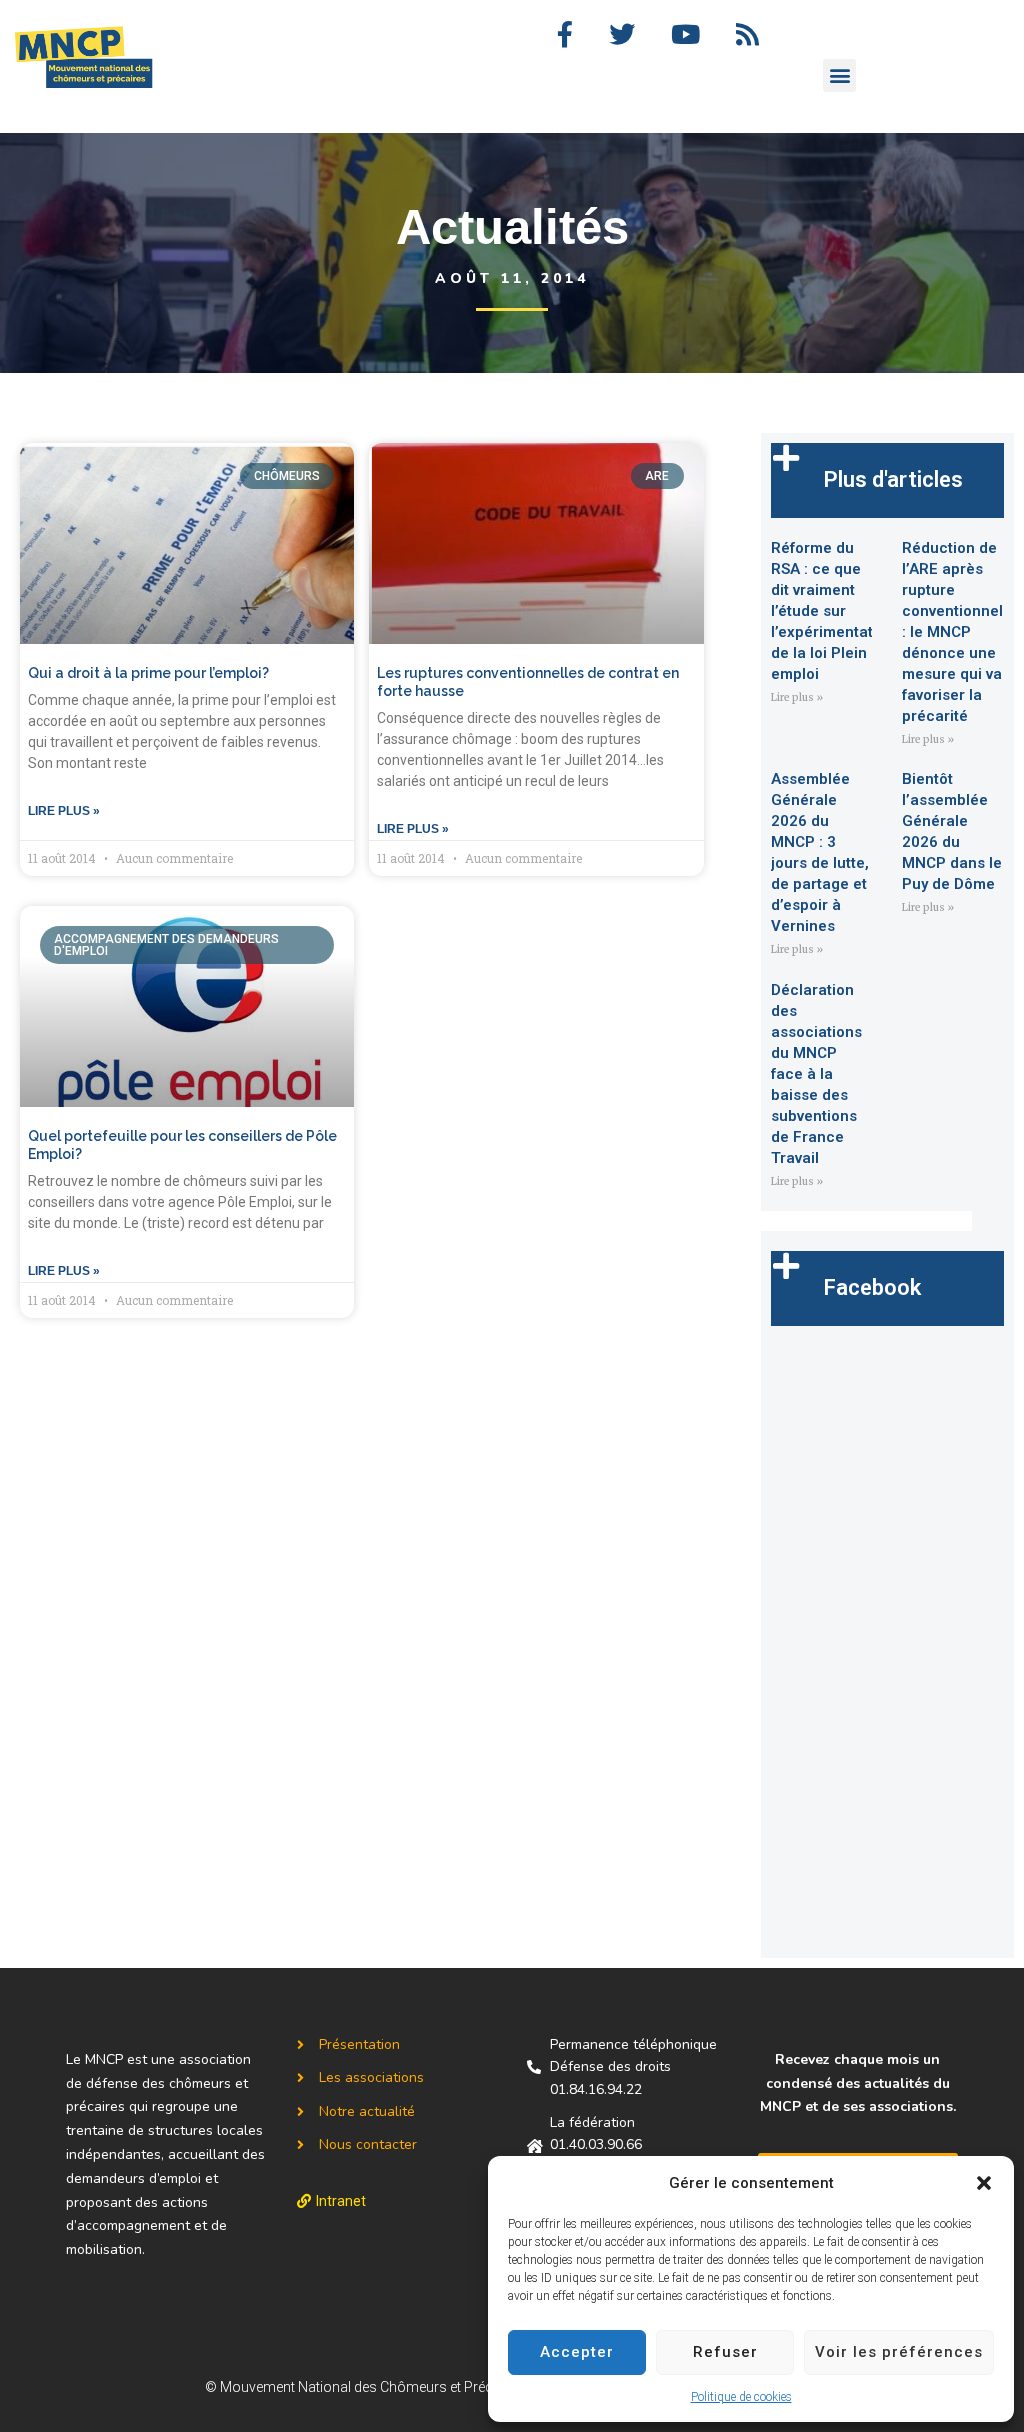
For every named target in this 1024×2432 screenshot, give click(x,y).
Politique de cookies (741, 2397)
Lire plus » (64, 811)
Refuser (725, 2352)
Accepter (577, 2352)
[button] (984, 2183)
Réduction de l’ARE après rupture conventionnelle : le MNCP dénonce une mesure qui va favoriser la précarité (959, 632)
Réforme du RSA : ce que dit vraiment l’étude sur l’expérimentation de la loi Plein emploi (833, 611)
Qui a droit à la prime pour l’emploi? (148, 673)
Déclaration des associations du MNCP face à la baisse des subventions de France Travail (816, 1074)
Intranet (341, 2201)
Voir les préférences (899, 2352)
